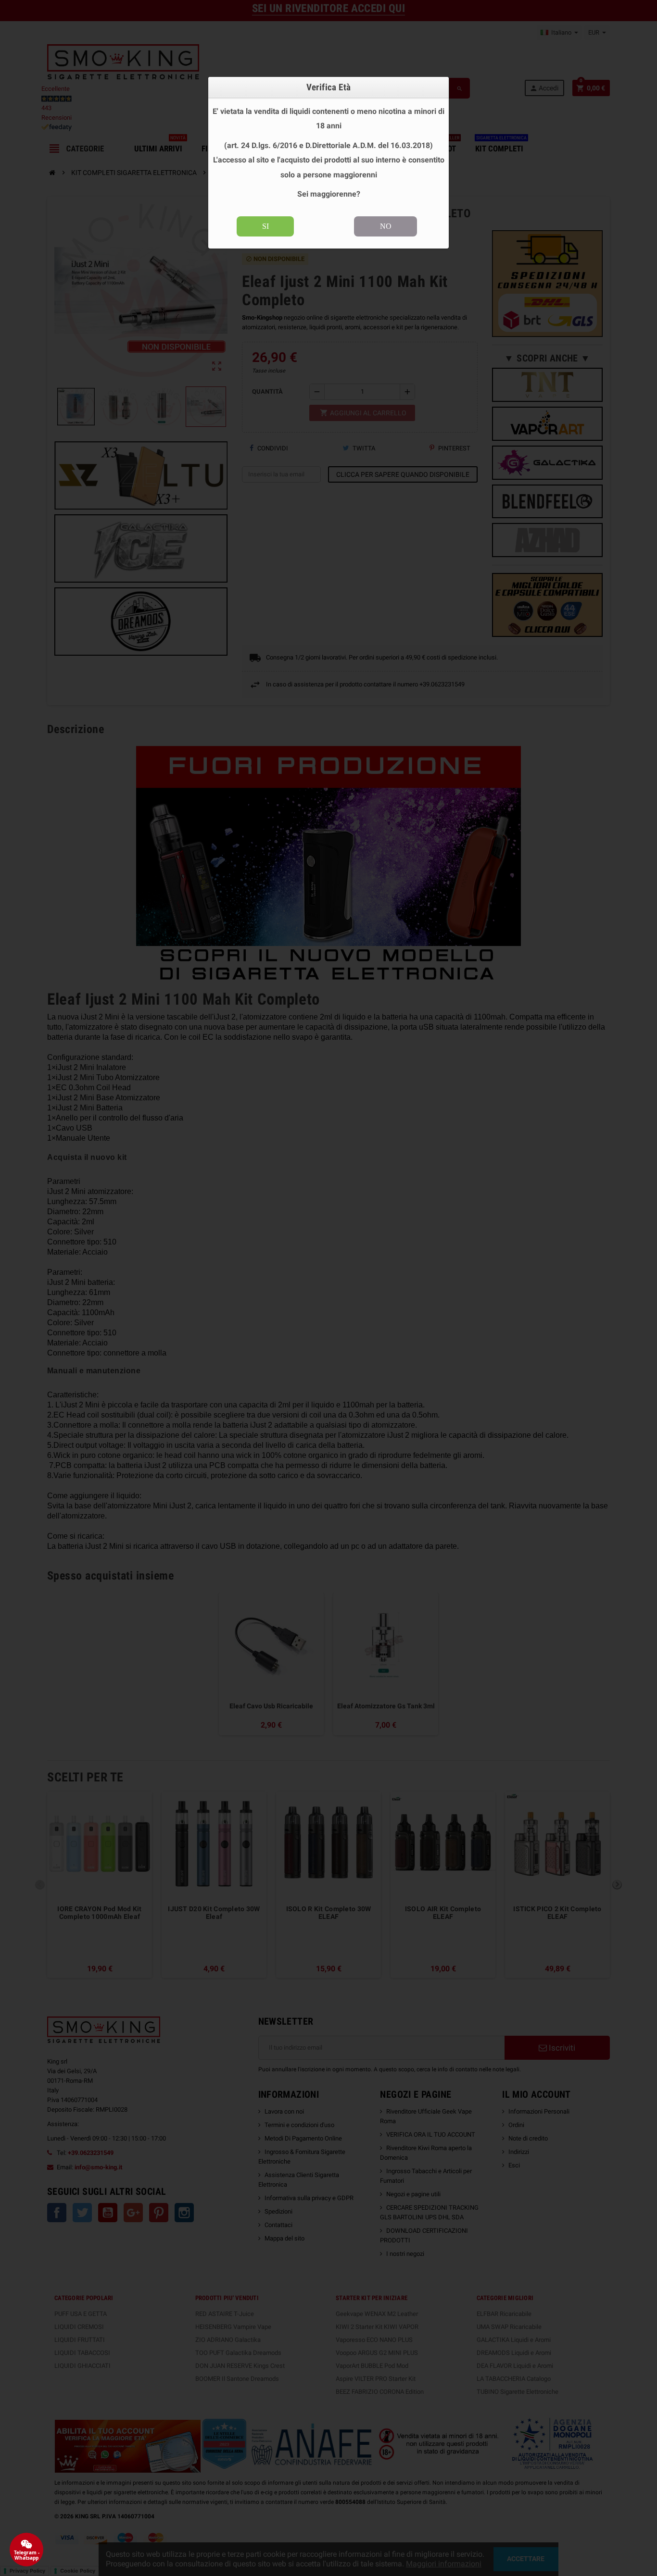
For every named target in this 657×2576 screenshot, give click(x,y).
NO (386, 226)
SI (265, 226)
